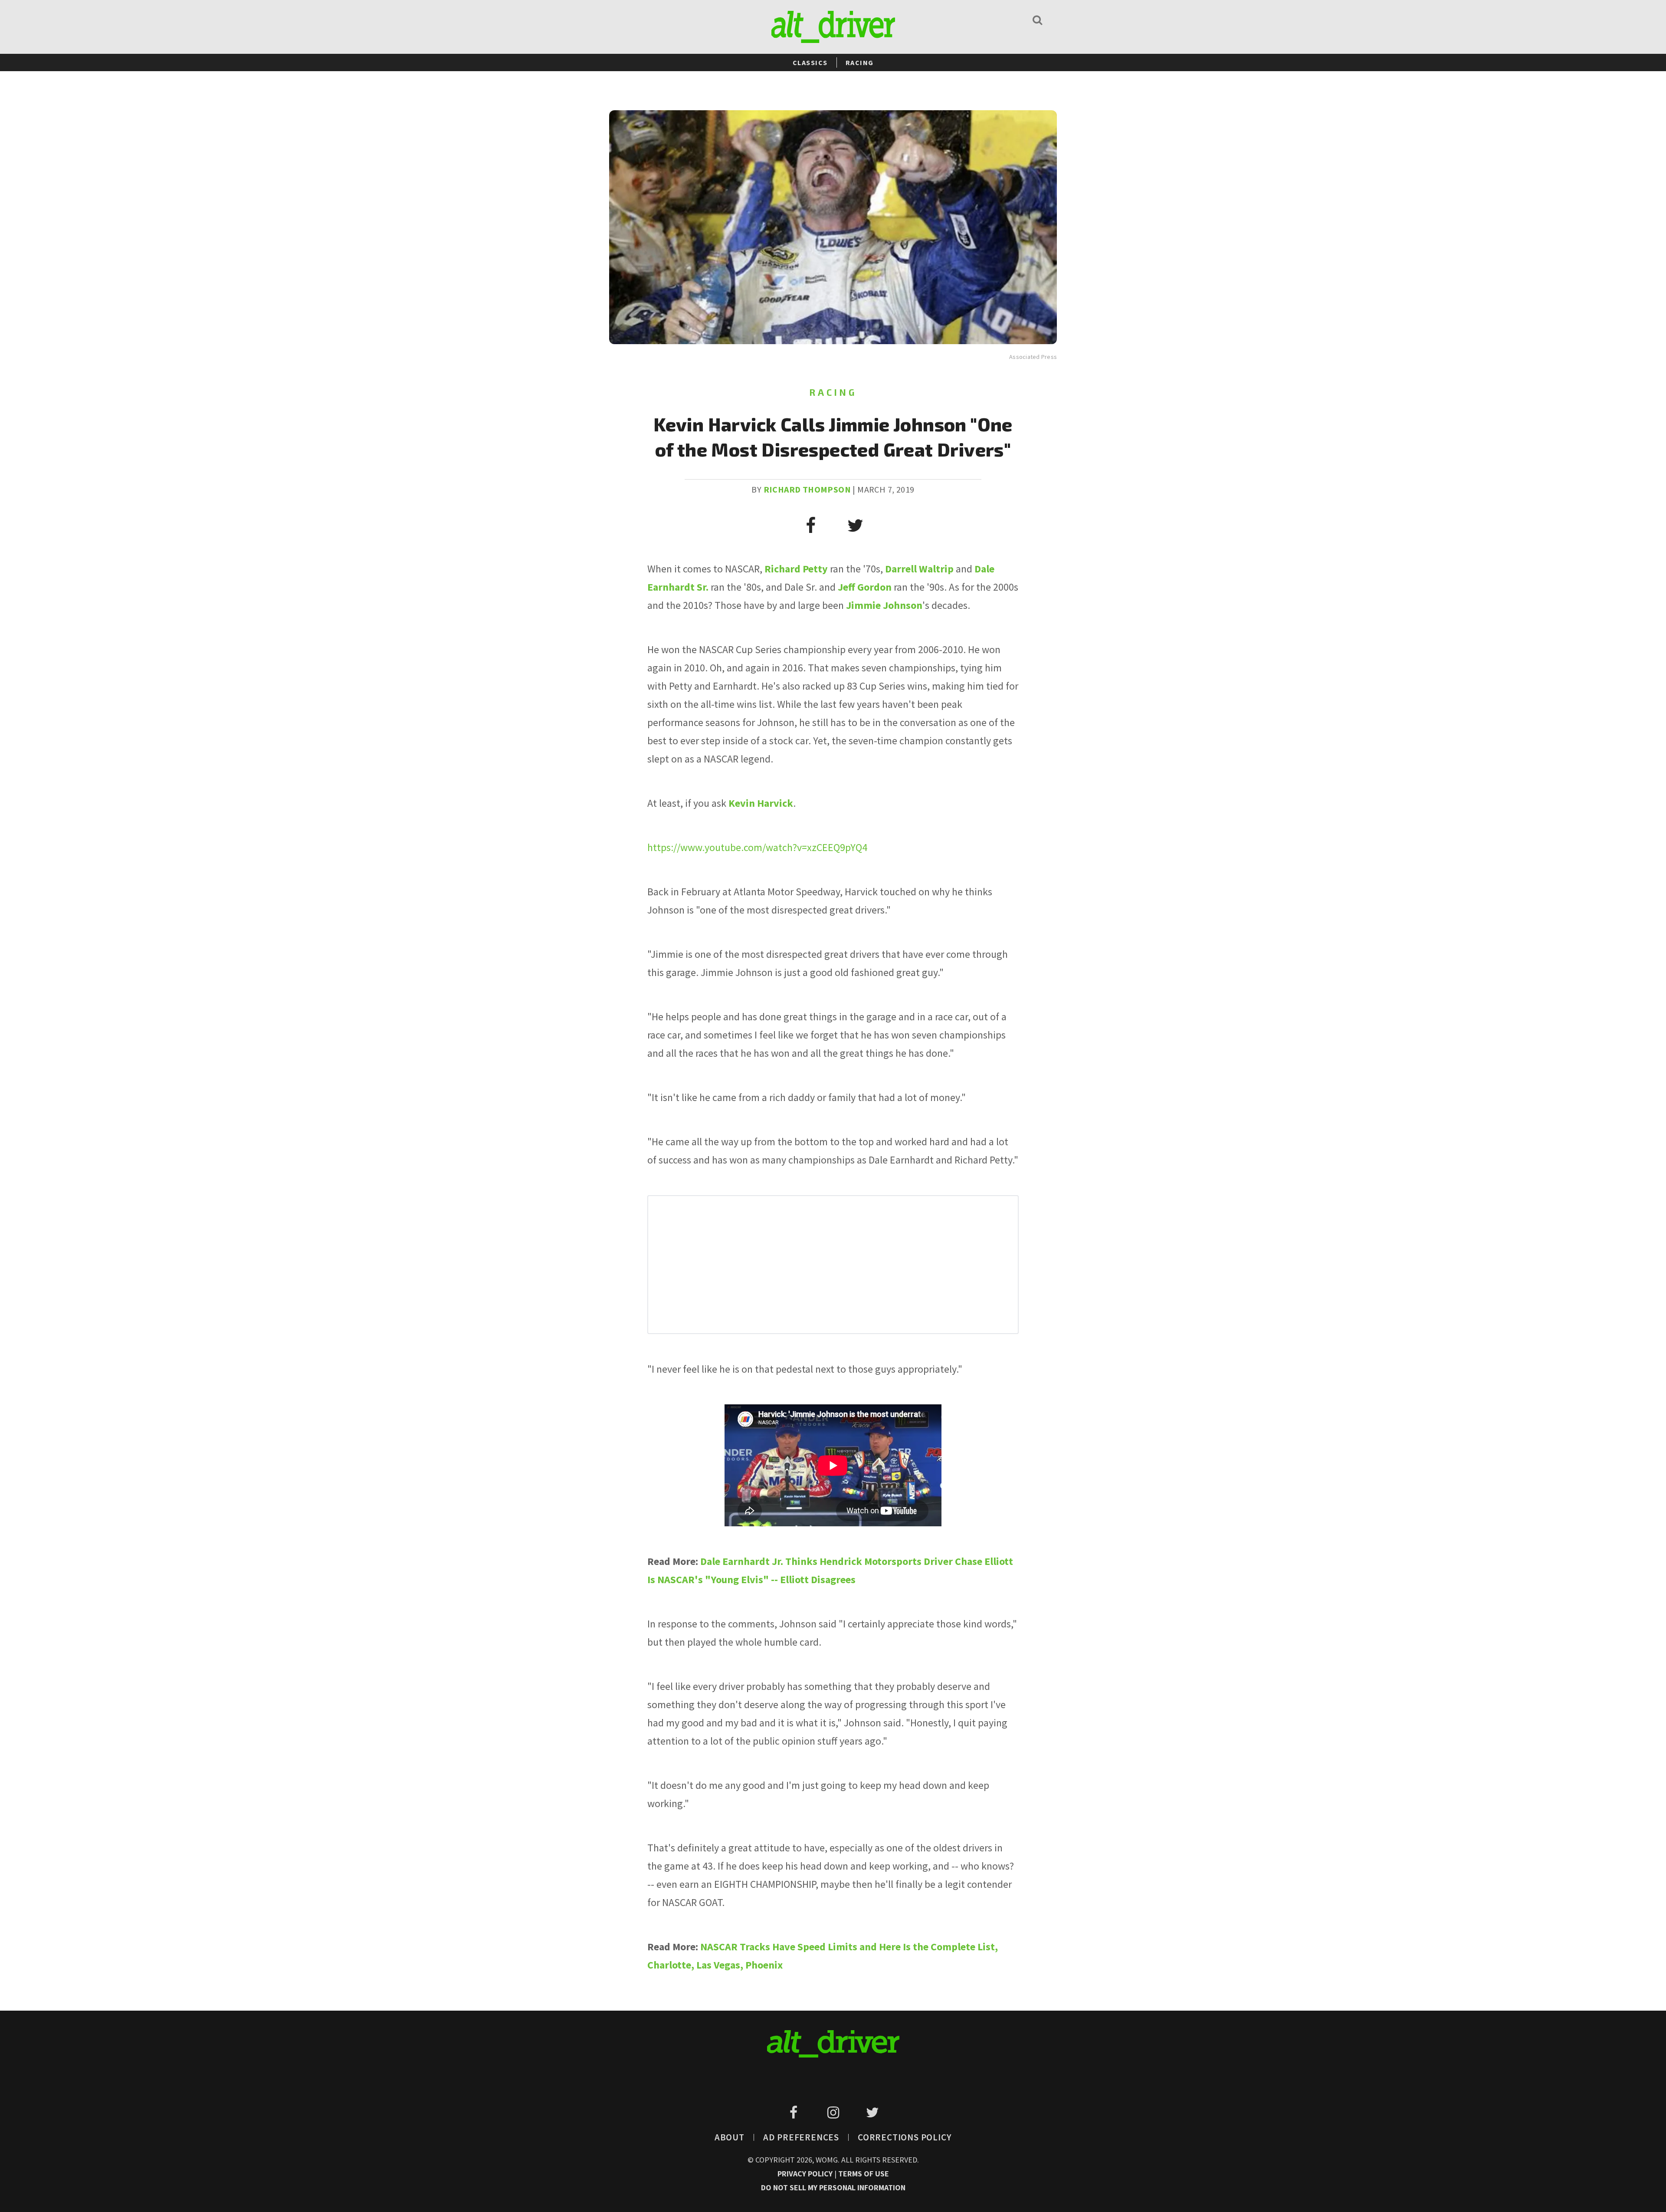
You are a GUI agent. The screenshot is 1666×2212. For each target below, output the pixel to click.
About (730, 2137)
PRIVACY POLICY (806, 2174)
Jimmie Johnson (884, 605)
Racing (860, 62)
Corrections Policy (905, 2137)
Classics (810, 62)
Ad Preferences (801, 2137)
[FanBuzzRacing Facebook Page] (795, 2113)
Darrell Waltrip (919, 569)
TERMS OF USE (864, 2174)
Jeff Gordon (865, 587)
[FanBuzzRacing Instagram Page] (835, 2113)
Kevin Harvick (761, 803)
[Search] (1037, 20)
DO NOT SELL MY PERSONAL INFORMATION (833, 2187)
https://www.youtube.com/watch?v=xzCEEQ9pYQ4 (757, 847)
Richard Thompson (807, 489)
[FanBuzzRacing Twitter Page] (872, 2113)
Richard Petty (796, 569)
